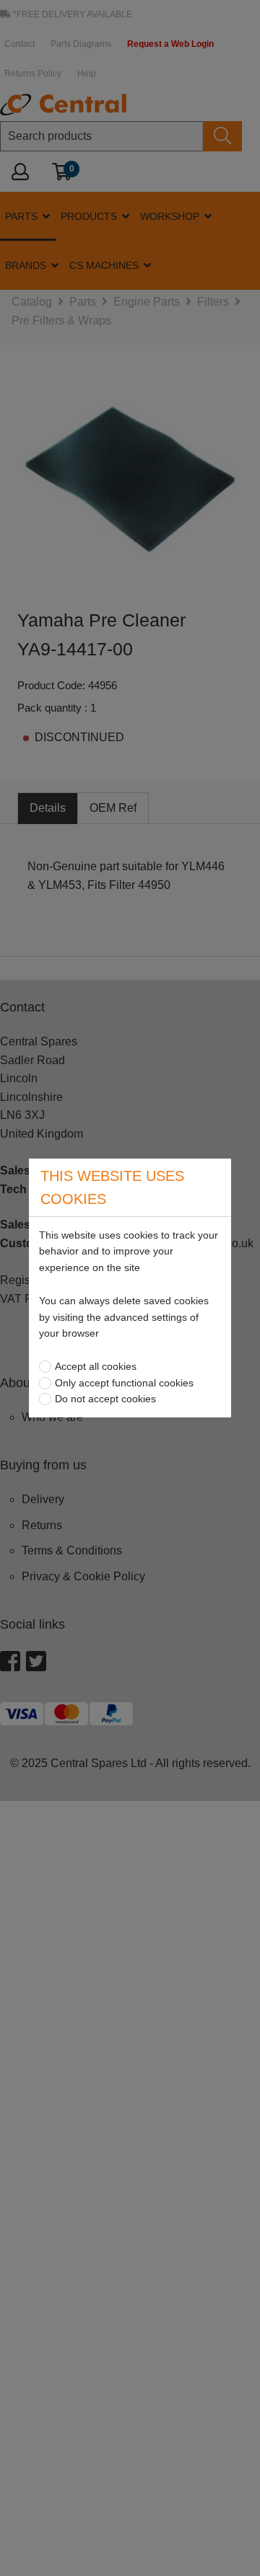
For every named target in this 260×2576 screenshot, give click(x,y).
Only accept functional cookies (124, 1383)
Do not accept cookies (105, 1399)
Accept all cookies (96, 1366)
